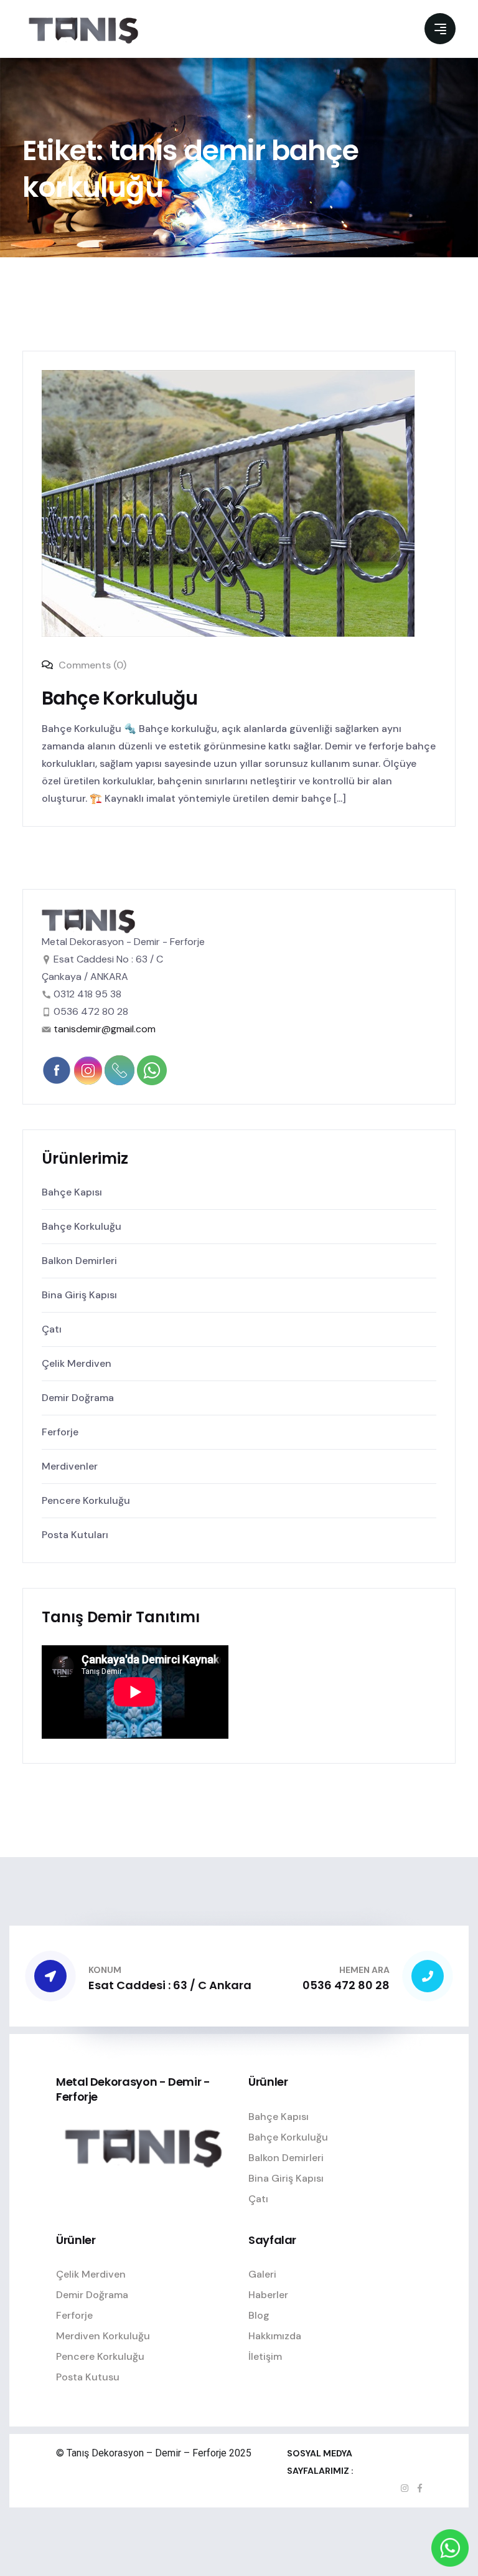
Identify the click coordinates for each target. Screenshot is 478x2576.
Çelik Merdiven (77, 1363)
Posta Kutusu (88, 2377)
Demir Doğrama (78, 1398)
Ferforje (60, 1432)
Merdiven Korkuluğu (103, 2336)
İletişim (265, 2356)
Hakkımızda (275, 2336)
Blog (259, 2315)
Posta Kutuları (75, 1535)
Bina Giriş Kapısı (79, 1295)
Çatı (52, 1329)
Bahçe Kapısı (72, 1192)
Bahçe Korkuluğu (119, 698)
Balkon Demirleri (79, 1261)
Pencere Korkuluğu (86, 1500)
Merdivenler (70, 1466)
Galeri (262, 2274)
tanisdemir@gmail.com (105, 1029)
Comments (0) (91, 665)
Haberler (268, 2295)
